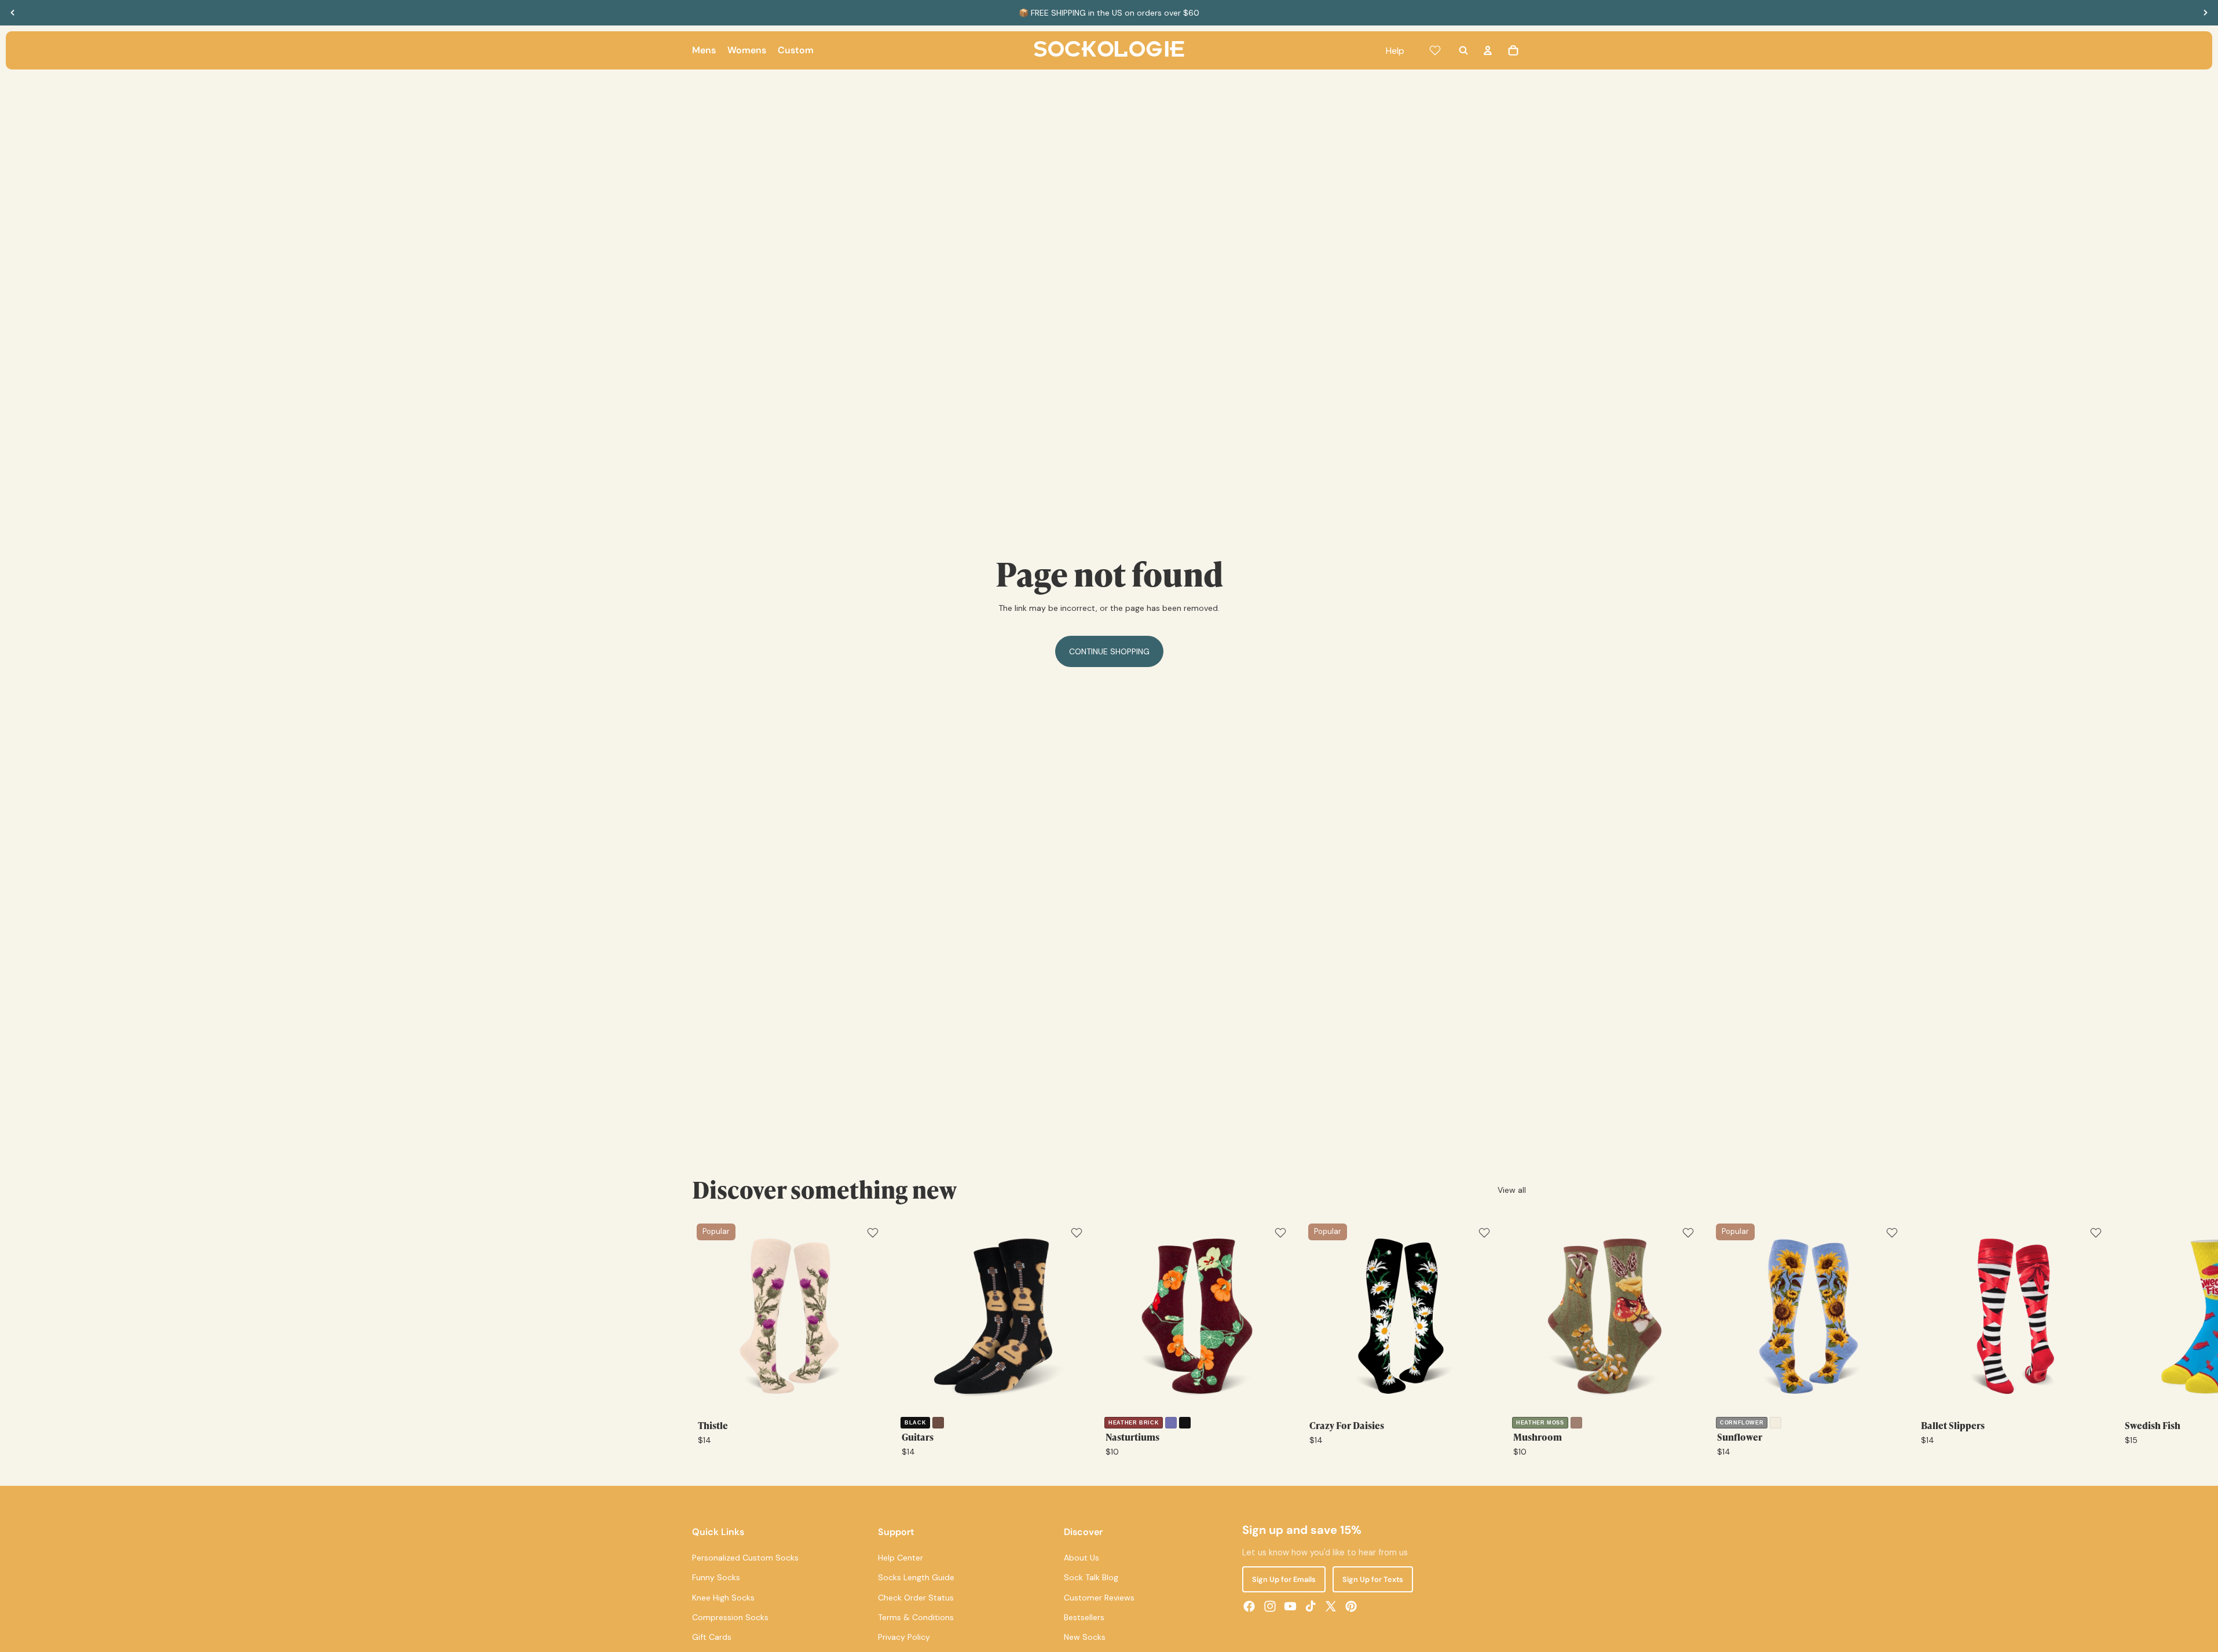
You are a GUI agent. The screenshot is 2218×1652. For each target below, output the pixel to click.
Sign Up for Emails (1284, 1579)
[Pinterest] (1351, 1606)
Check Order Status (916, 1598)
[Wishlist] (1435, 50)
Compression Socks (730, 1617)
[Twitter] (1331, 1606)
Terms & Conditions (916, 1617)
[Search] (1463, 50)
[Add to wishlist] (873, 1233)
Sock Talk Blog (1091, 1578)
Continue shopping (1109, 651)
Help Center (901, 1558)
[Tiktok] (1311, 1606)
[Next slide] (2205, 13)
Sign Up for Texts (1373, 1579)
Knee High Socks (723, 1598)
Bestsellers (1084, 1617)
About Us (1081, 1558)
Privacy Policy (904, 1638)
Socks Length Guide (916, 1578)
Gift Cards (712, 1638)
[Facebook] (1249, 1606)
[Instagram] (1270, 1606)
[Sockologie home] (1109, 50)
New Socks (1085, 1638)
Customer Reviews (1099, 1598)
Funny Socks (716, 1578)
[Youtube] (1290, 1606)
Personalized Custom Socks (745, 1558)
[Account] (1488, 50)
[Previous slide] (13, 13)
